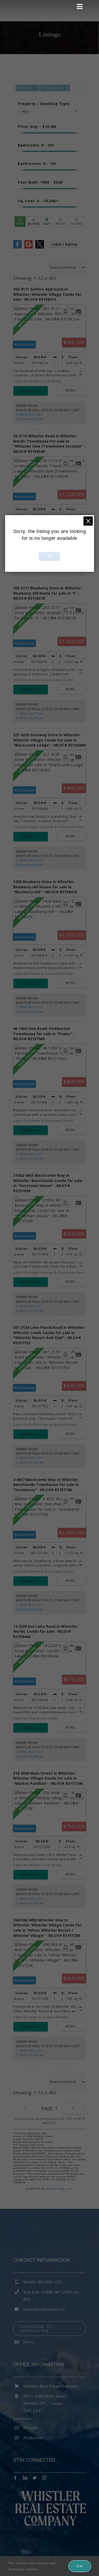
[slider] (20, 133)
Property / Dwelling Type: (44, 104)
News (28, 2342)
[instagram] (44, 2478)
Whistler (31, 2428)
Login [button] (65, 244)
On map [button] (47, 222)
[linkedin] (25, 2478)
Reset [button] (60, 222)
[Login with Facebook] (17, 247)
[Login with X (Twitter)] (40, 247)
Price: (37, 126)
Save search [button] (20, 222)
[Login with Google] (29, 247)
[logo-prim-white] (23, 2)
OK (50, 556)
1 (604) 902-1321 (30, 415)
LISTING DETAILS (31, 391)
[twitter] (35, 2478)
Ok (80, 2566)
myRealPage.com (59, 2188)
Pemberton (33, 2438)
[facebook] (15, 2478)
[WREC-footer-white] (49, 2493)
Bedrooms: (36, 145)
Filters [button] (77, 222)
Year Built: (40, 182)
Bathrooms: (37, 164)
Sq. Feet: (38, 201)
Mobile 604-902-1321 (43, 2282)
